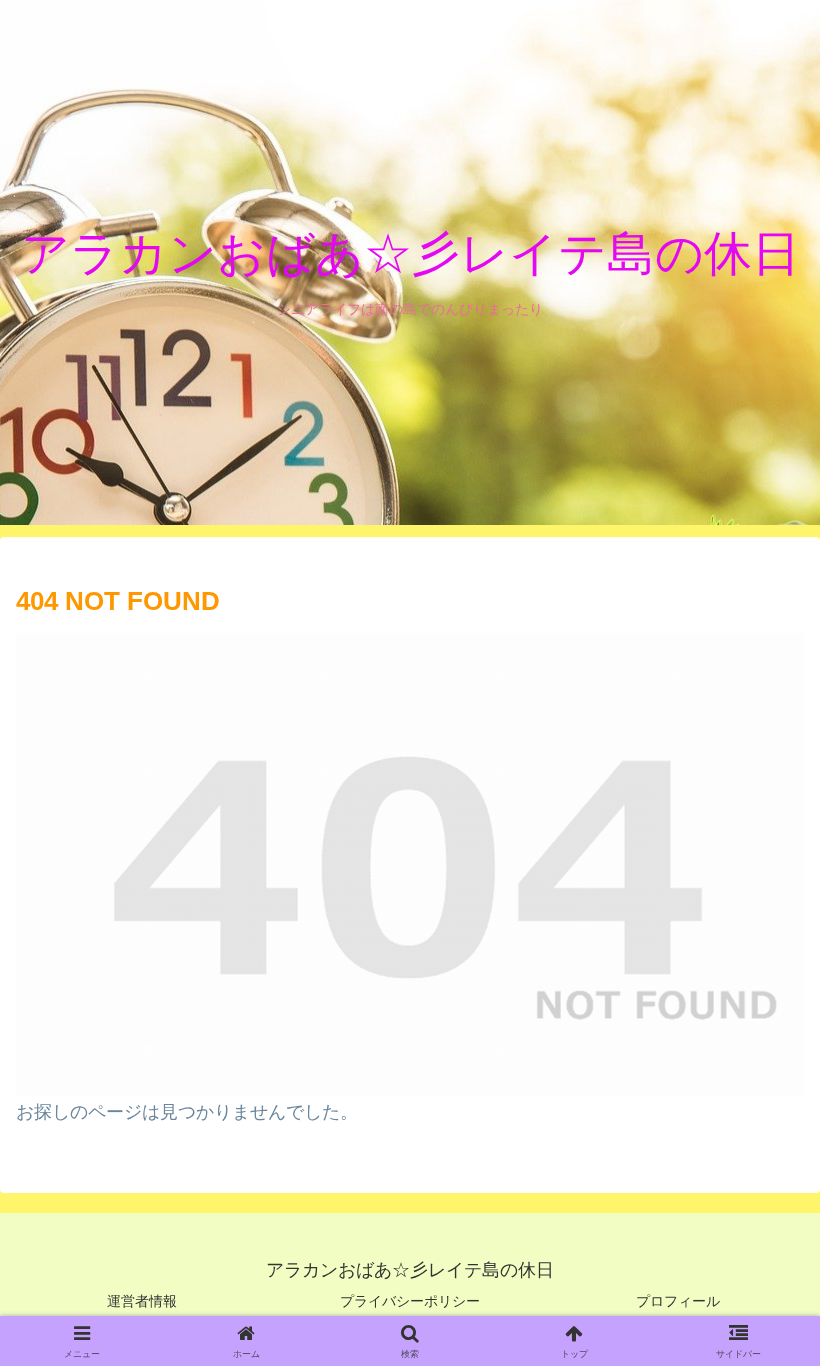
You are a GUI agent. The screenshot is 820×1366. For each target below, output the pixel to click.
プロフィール (678, 1301)
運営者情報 (142, 1301)
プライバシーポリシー (410, 1301)
